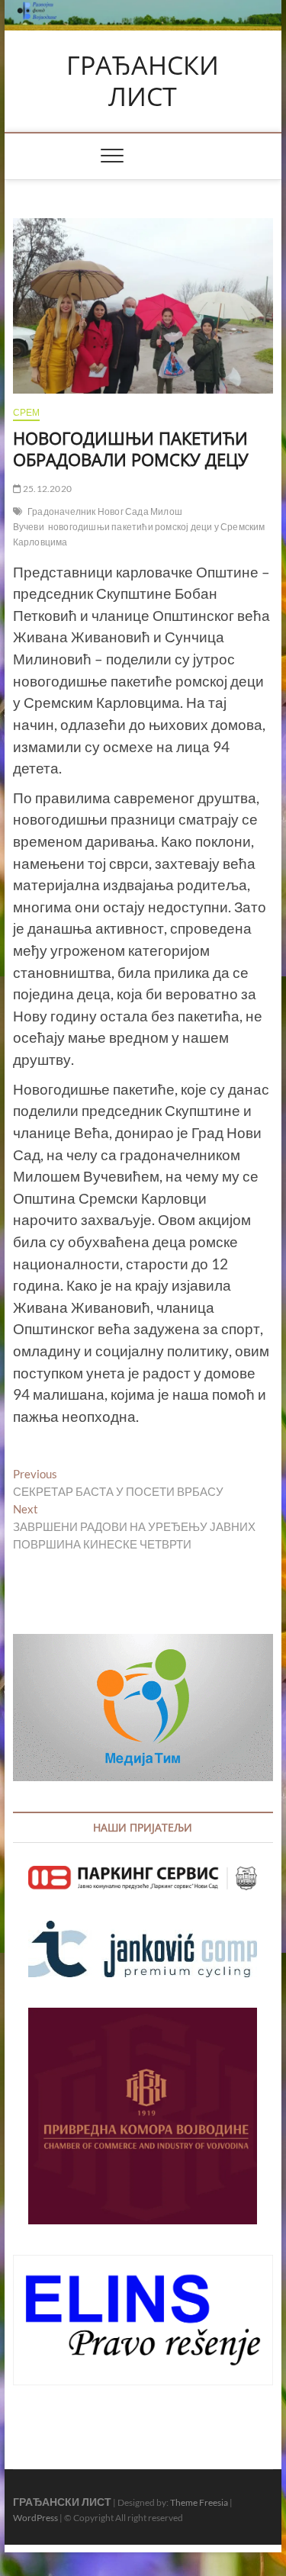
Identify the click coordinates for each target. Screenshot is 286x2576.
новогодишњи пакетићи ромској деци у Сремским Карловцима (139, 534)
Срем (27, 412)
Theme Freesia (199, 2502)
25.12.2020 (47, 489)
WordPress (35, 2518)
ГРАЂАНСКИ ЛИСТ (143, 81)
